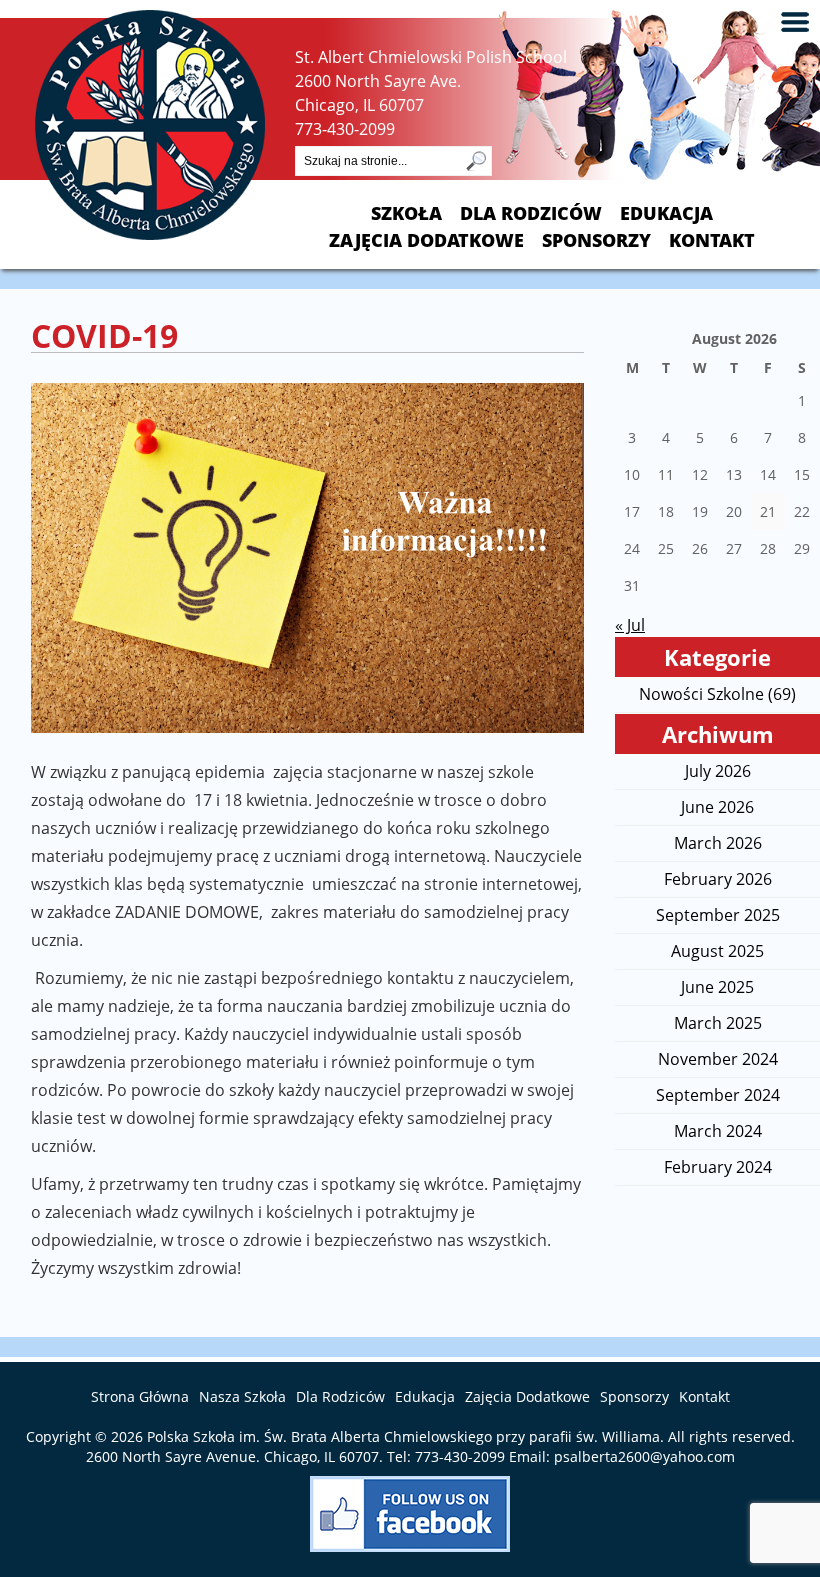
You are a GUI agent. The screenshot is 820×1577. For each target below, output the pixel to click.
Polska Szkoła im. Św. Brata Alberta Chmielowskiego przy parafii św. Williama (403, 1436)
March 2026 (718, 843)
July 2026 (718, 771)
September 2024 (718, 1095)
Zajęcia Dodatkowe (426, 240)
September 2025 (718, 915)
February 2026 (718, 879)
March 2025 (718, 1023)
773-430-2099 (345, 129)
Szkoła (406, 213)
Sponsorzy (596, 240)
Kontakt (712, 240)
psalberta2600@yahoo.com (644, 1456)
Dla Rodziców (531, 213)
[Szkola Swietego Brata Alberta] (150, 234)
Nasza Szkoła (242, 1396)
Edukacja (666, 213)
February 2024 (718, 1167)
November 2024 (718, 1059)
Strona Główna (140, 1396)
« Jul (630, 625)
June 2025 (717, 987)
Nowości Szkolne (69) (717, 694)
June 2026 (717, 807)
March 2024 (718, 1131)
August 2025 (717, 951)
